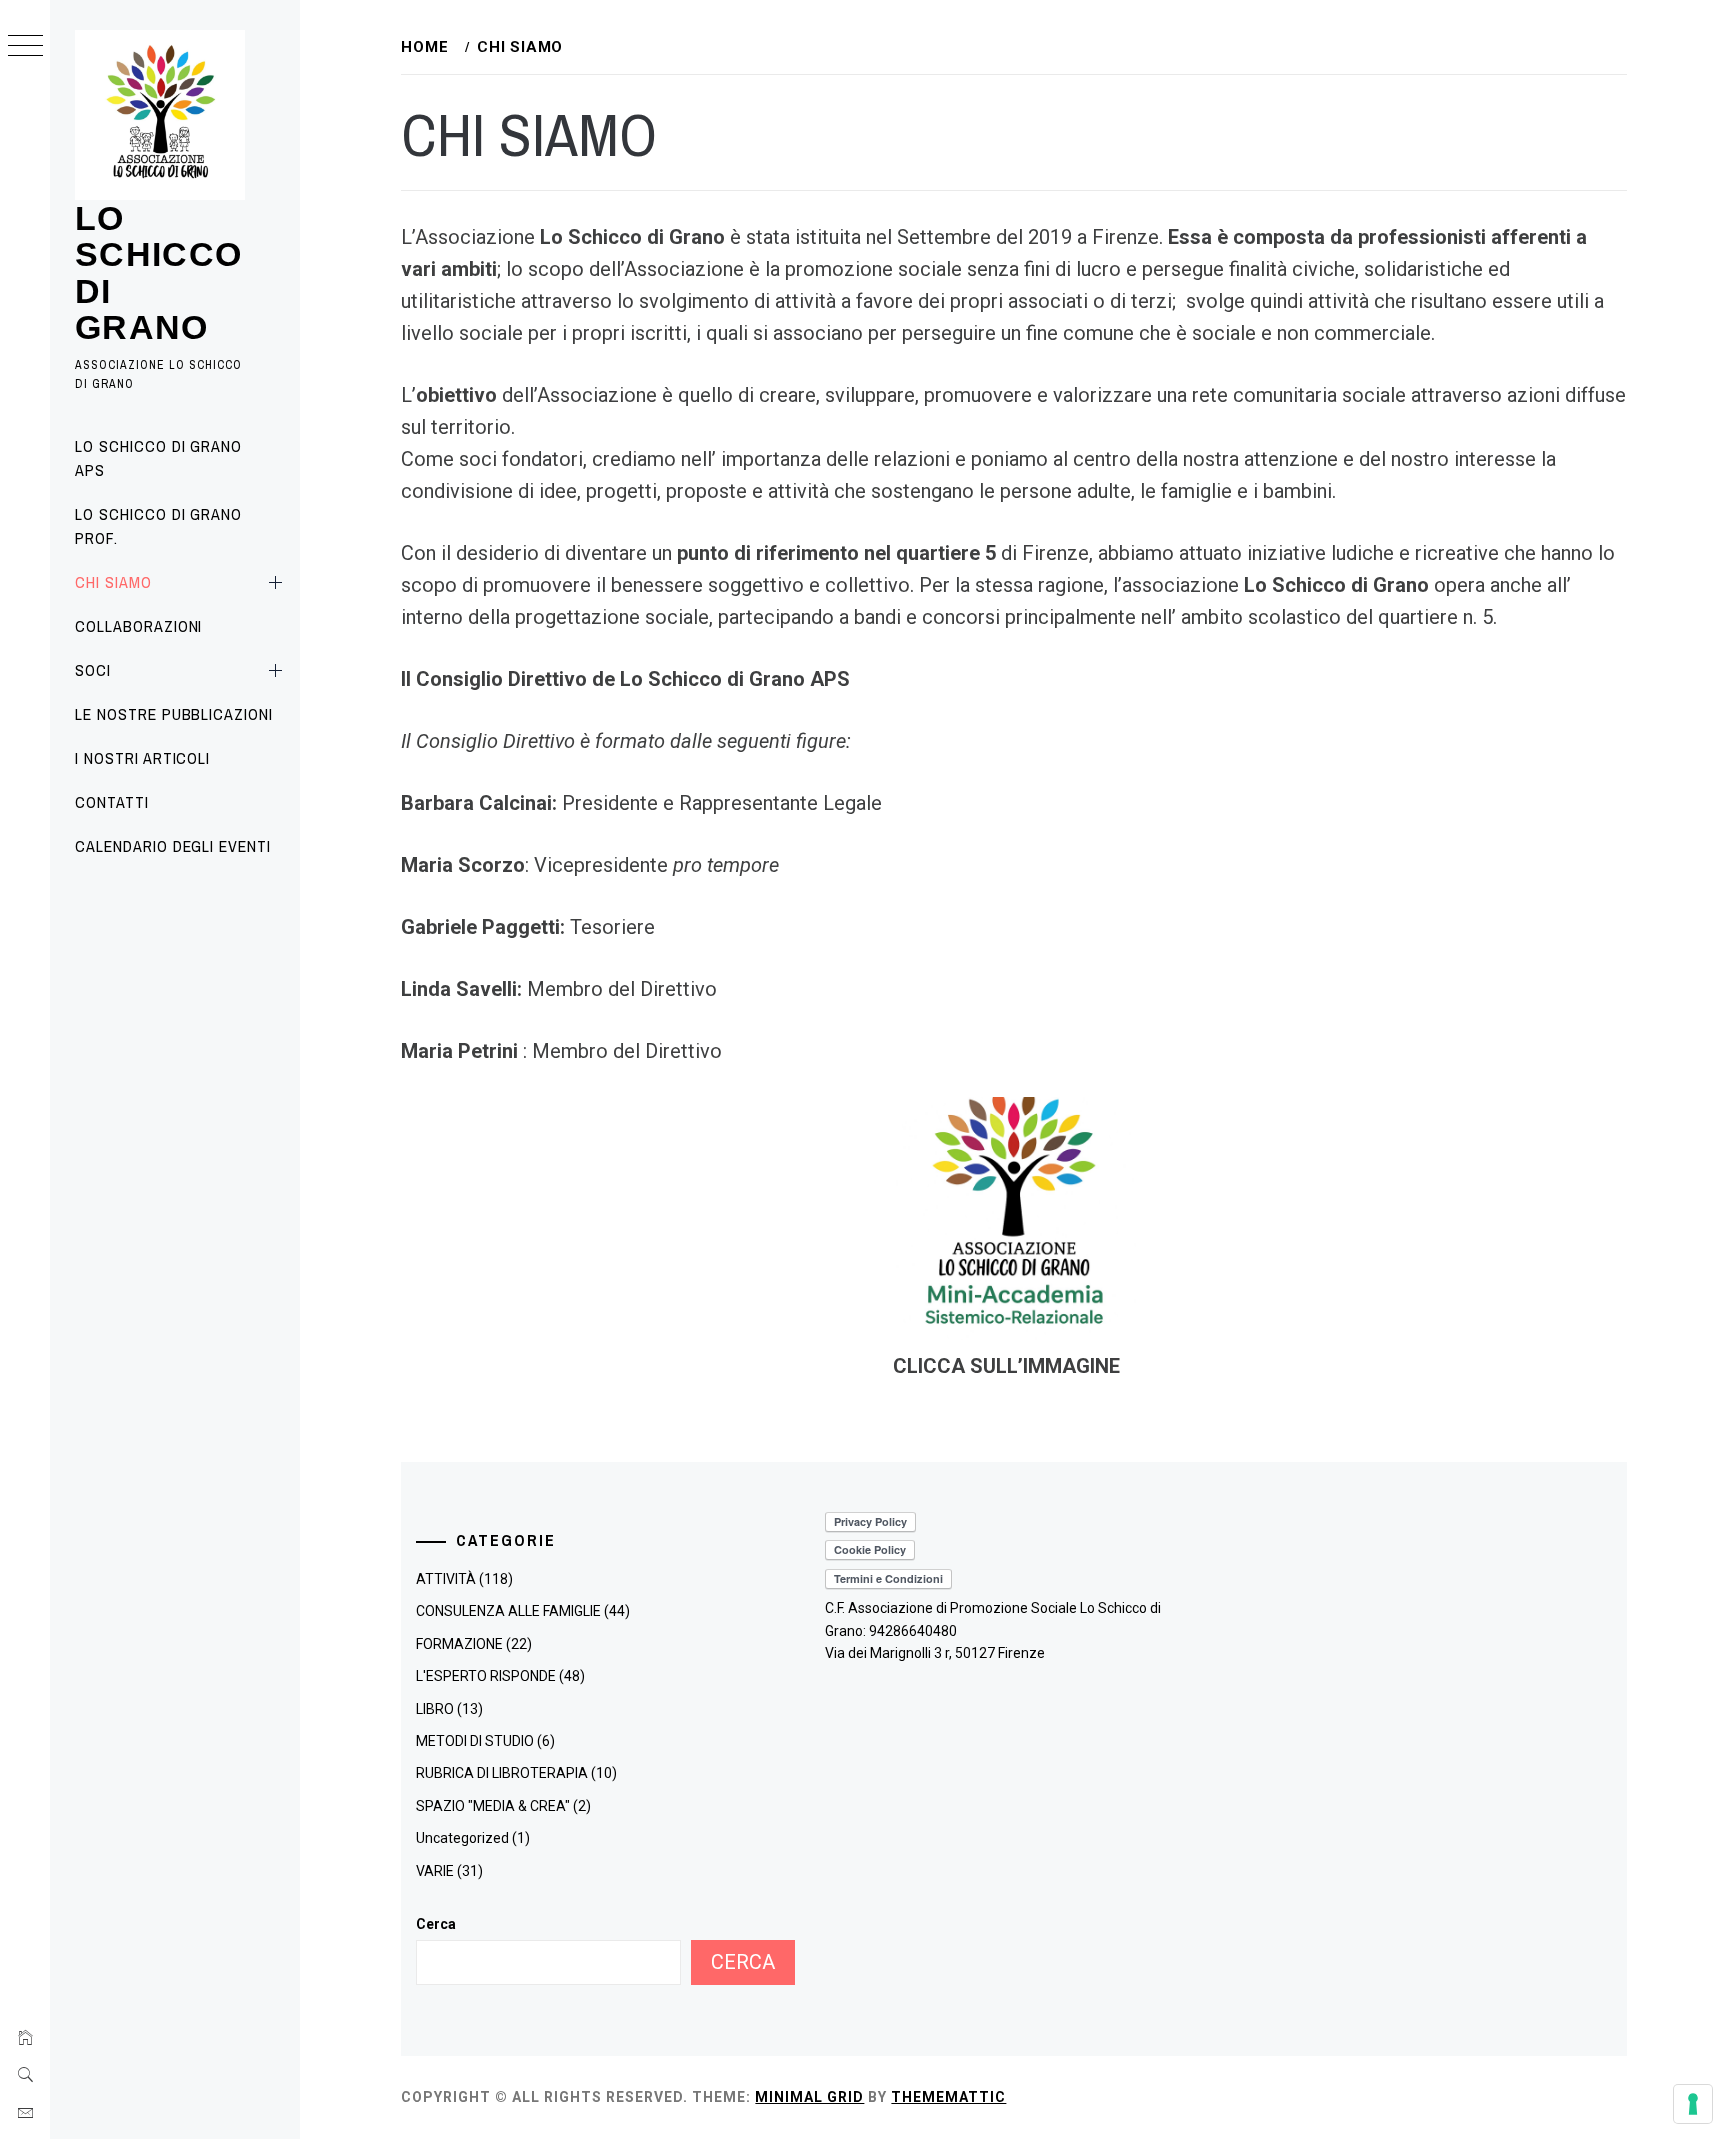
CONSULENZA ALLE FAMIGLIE (508, 1611)
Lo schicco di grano (159, 272)
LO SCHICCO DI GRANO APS (158, 458)
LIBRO (435, 1709)
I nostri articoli (142, 758)
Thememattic (948, 2097)
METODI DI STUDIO (475, 1741)
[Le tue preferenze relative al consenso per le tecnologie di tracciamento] (1693, 2104)
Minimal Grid (809, 2097)
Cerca (436, 1924)
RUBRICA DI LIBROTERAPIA (502, 1773)
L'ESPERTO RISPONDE (486, 1676)
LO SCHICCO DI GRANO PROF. (158, 526)
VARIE (435, 1871)
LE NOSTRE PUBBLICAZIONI (174, 714)
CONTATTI (112, 802)
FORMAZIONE (459, 1644)
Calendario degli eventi (173, 846)
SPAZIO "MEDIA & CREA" (493, 1806)
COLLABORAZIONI (138, 626)
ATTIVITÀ (446, 1579)
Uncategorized (462, 1838)
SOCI (93, 670)
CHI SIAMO (113, 582)
